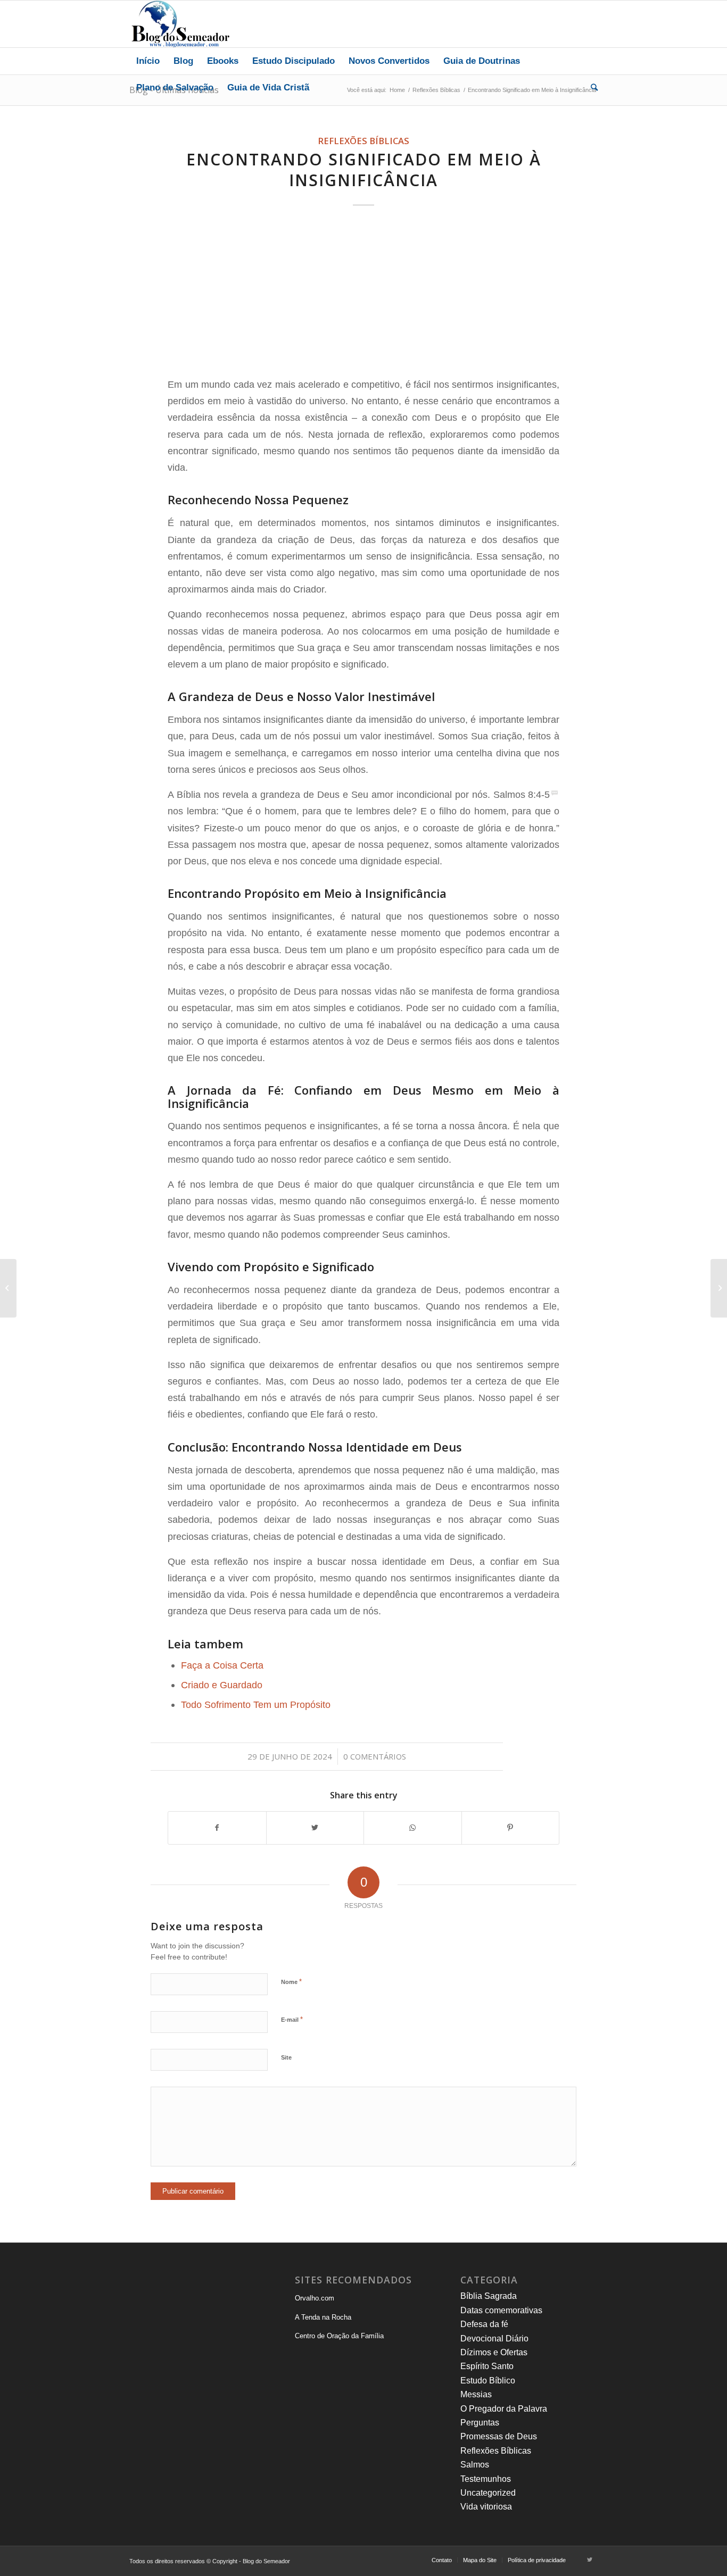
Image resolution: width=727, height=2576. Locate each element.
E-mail (292, 2019)
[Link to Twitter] (590, 2560)
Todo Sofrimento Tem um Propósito (256, 1704)
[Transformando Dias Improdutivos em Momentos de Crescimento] (8, 1288)
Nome (291, 1982)
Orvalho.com (315, 2298)
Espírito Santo (487, 2366)
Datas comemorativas (501, 2310)
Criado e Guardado (222, 1685)
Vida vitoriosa (486, 2507)
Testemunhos (486, 2479)
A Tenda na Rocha (323, 2317)
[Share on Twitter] (315, 1828)
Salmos (475, 2465)
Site (286, 2057)
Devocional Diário (494, 2339)
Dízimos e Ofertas (494, 2352)
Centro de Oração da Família (339, 2336)
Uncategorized (488, 2493)
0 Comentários (375, 1756)
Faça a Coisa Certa (222, 1665)
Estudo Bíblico (488, 2381)
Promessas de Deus (499, 2436)
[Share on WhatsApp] (413, 1828)
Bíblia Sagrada (489, 2296)
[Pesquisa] (591, 88)
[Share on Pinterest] (511, 1828)
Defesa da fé (484, 2324)
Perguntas (480, 2423)
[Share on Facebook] (217, 1828)
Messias (476, 2394)
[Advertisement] (363, 293)
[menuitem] (148, 61)
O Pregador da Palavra (504, 2409)
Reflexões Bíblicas (363, 141)
